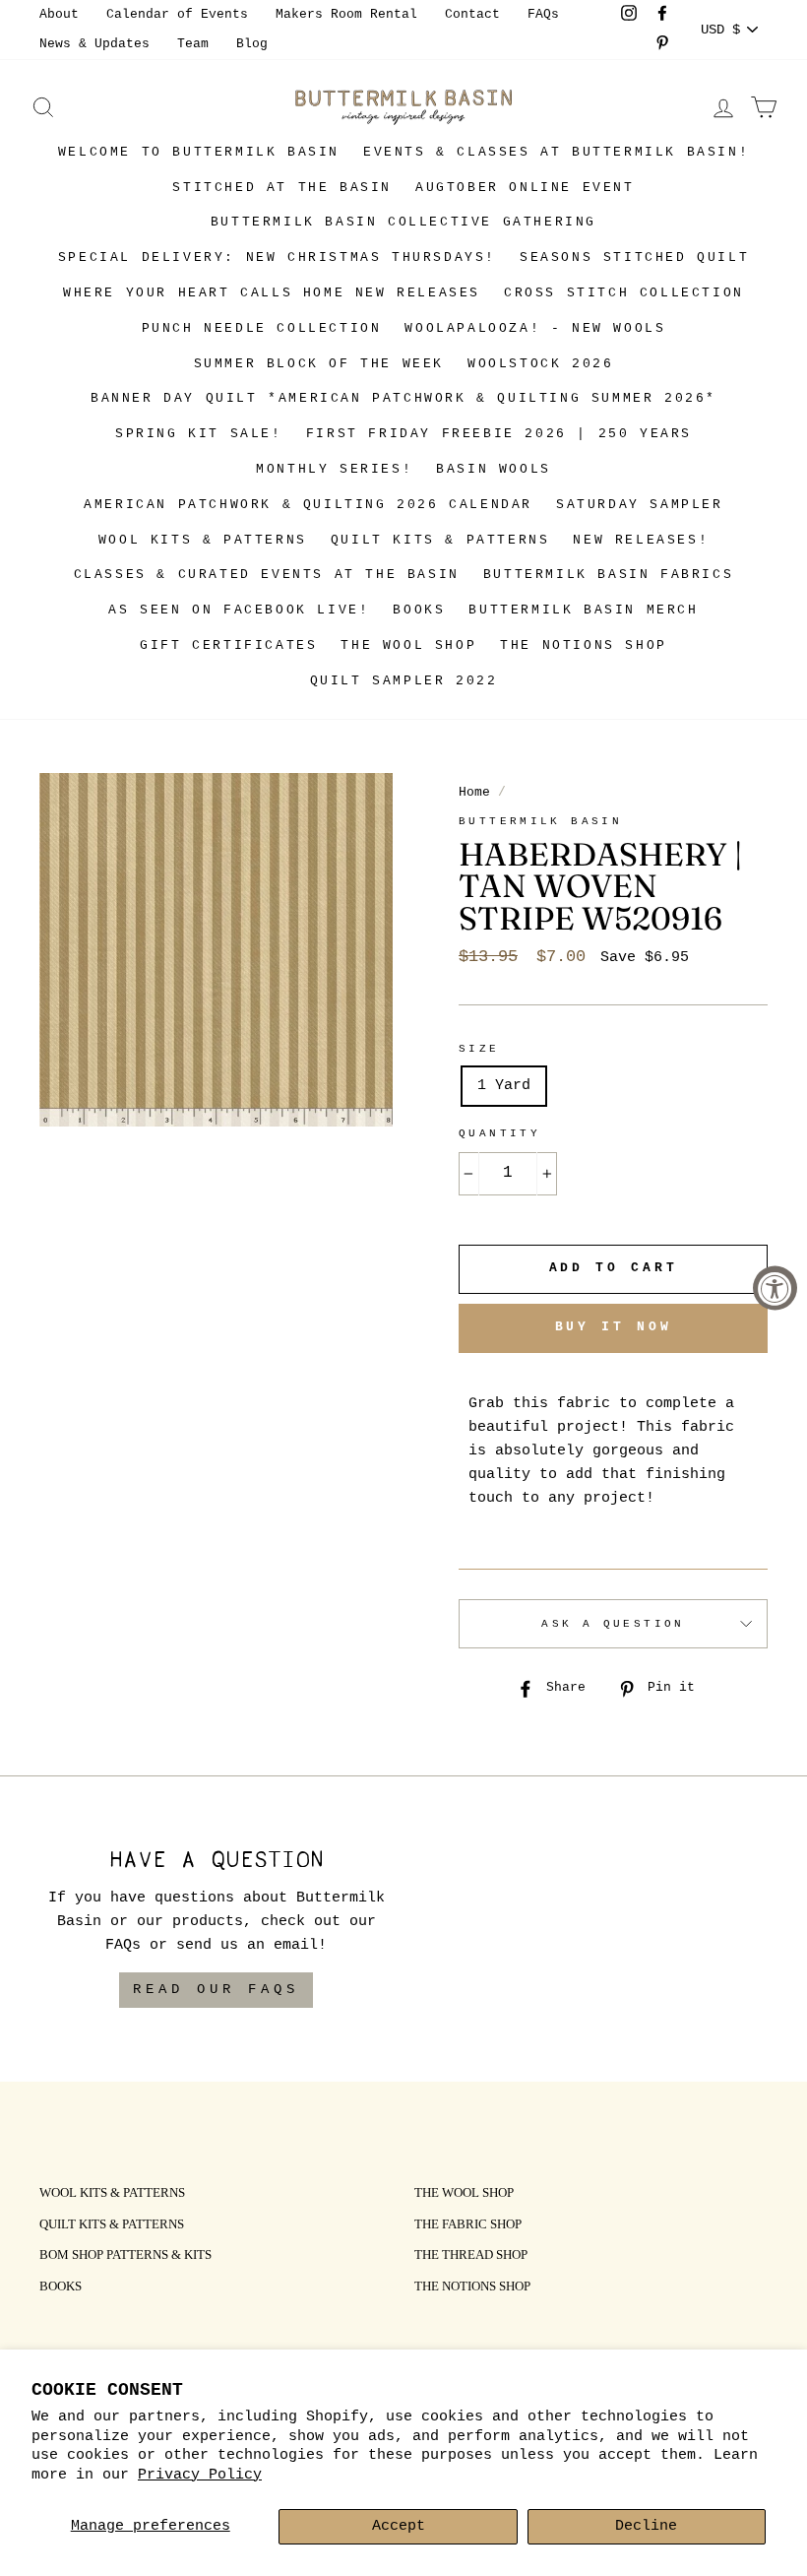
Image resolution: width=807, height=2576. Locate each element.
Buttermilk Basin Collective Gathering (403, 222)
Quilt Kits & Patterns (440, 540)
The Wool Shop (408, 645)
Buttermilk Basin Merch (583, 610)
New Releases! (641, 540)
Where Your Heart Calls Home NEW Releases (272, 293)
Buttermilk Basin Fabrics (608, 575)
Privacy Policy (200, 2475)
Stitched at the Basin (282, 188)
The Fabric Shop (468, 2225)
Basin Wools (494, 469)
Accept (399, 2526)
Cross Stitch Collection (624, 293)
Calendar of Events (177, 14)
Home (474, 792)
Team (193, 44)
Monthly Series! (334, 469)
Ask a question (613, 1624)
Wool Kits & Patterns (203, 540)
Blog (252, 44)
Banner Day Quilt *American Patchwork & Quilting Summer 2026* (403, 398)
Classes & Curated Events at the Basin (267, 575)
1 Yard (504, 1086)
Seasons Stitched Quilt (634, 258)
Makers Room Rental (346, 14)
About (59, 14)
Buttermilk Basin (540, 821)
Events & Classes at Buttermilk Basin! (556, 152)
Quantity (499, 1133)
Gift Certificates (228, 645)
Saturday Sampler (640, 505)
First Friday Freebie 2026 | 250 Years (499, 434)
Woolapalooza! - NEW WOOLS (535, 328)
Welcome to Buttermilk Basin (199, 152)
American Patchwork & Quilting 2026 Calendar (308, 505)
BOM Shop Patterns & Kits (125, 2256)
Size (479, 1049)
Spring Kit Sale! (199, 434)
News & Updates (94, 44)
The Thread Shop (471, 2256)
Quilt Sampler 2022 (404, 681)
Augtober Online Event (525, 188)
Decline (646, 2526)
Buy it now (614, 1327)
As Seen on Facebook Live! (239, 610)
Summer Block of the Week (319, 364)
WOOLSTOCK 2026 (540, 364)
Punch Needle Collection (262, 328)
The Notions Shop (584, 645)
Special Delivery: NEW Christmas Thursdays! (277, 258)
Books (419, 610)
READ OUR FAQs (216, 1989)
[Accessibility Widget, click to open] (775, 1288)
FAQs (543, 14)
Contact (472, 14)
